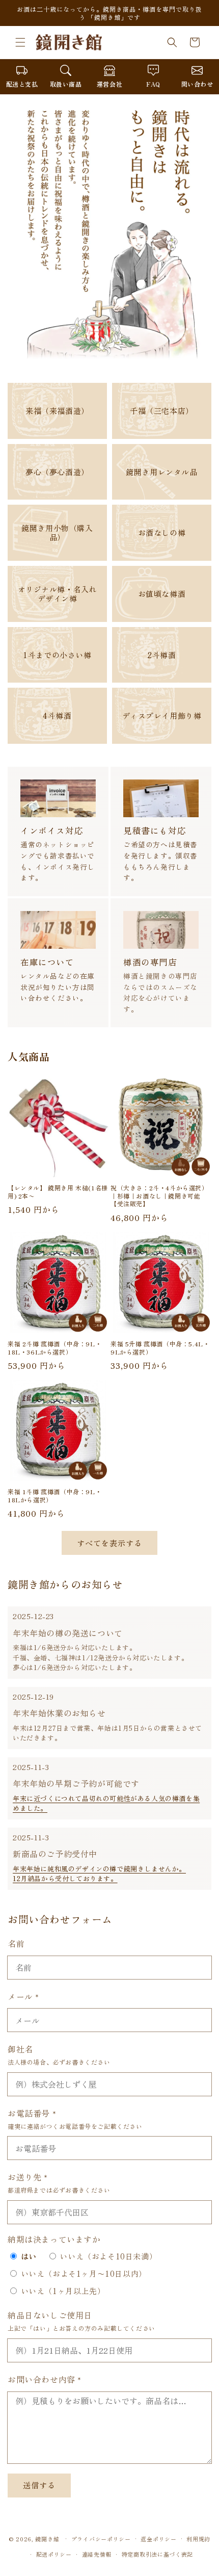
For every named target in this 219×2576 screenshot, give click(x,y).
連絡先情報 (97, 2554)
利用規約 (198, 2539)
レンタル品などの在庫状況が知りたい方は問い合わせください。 (58, 987)
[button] (20, 42)
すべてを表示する (109, 1543)
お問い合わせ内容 (45, 2379)
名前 (16, 1943)
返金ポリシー (158, 2539)
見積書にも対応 (155, 830)
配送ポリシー (54, 2554)
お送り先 (28, 2177)
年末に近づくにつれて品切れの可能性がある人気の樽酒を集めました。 (106, 1803)
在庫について (47, 962)
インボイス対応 (52, 830)
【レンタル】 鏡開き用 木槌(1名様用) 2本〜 (58, 1192)
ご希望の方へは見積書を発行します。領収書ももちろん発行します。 (160, 861)
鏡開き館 (47, 2538)
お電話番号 (32, 2113)
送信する (39, 2485)
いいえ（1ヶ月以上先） (63, 2291)
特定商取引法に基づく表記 (157, 2554)
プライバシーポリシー (101, 2539)
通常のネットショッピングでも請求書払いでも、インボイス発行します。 (58, 861)
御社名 (20, 2049)
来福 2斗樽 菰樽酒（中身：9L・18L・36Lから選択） (54, 1348)
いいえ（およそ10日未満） (108, 2256)
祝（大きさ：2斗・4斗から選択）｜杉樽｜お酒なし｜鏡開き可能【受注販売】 (159, 1196)
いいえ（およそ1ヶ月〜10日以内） (84, 2273)
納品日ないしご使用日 (50, 2315)
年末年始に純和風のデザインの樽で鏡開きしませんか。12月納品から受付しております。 (99, 1874)
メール (23, 1996)
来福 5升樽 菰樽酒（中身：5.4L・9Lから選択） (160, 1348)
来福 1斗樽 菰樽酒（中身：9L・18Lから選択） (54, 1495)
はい (29, 2256)
